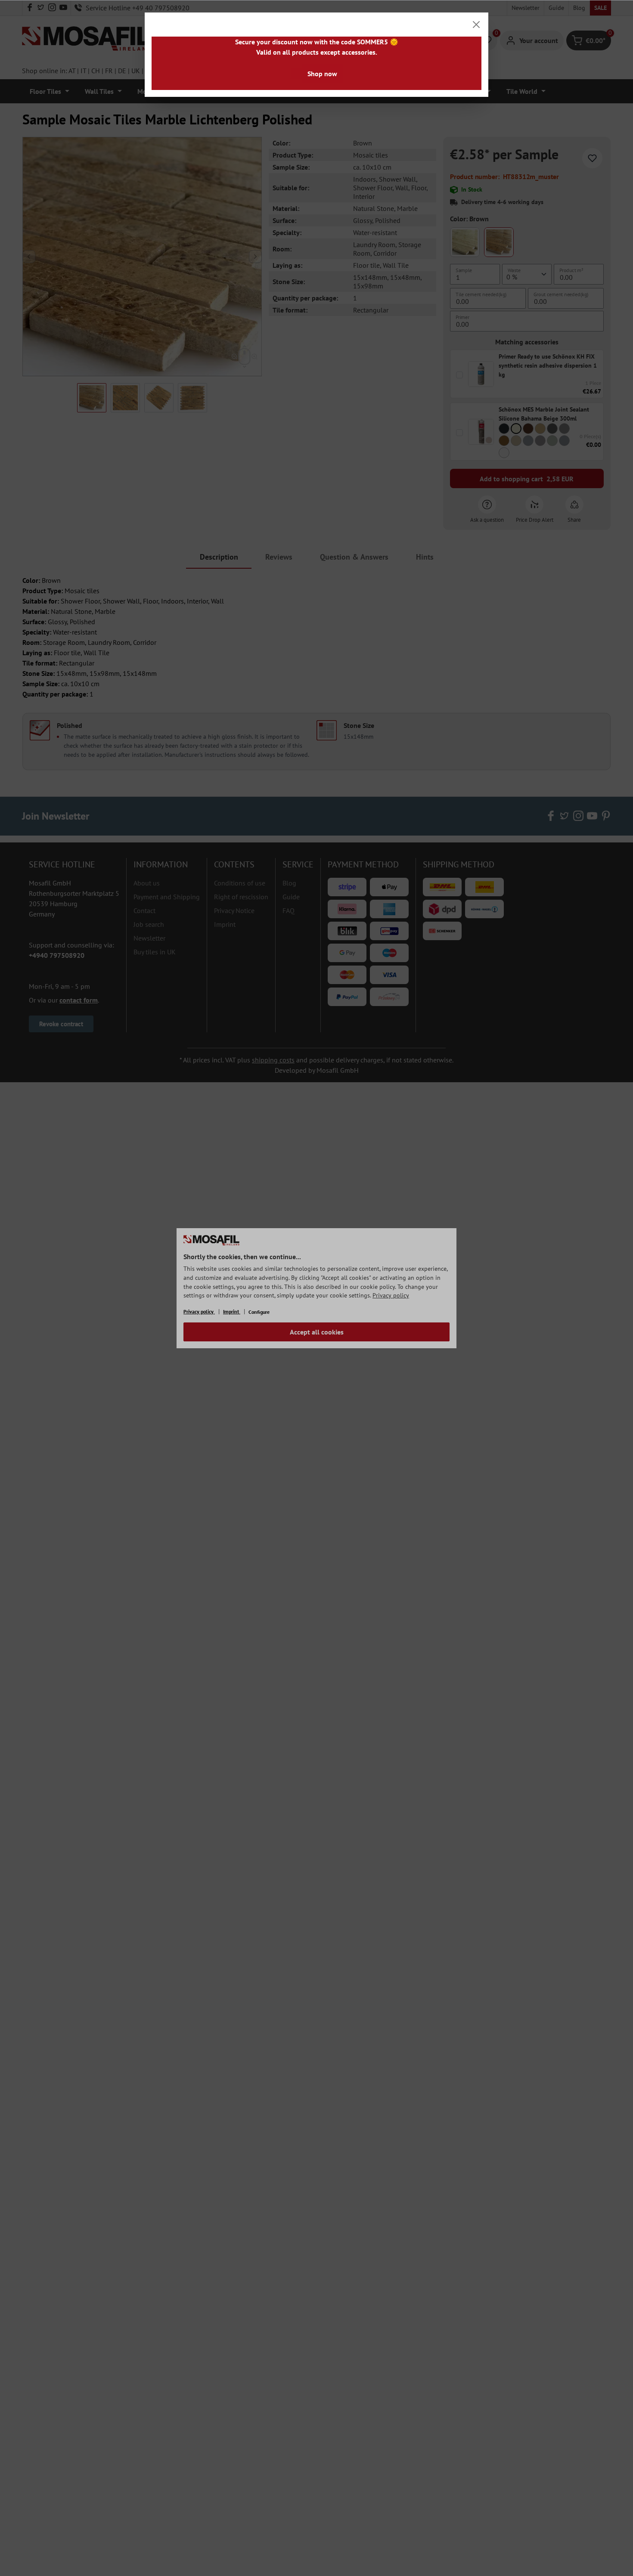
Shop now (322, 74)
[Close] (476, 25)
